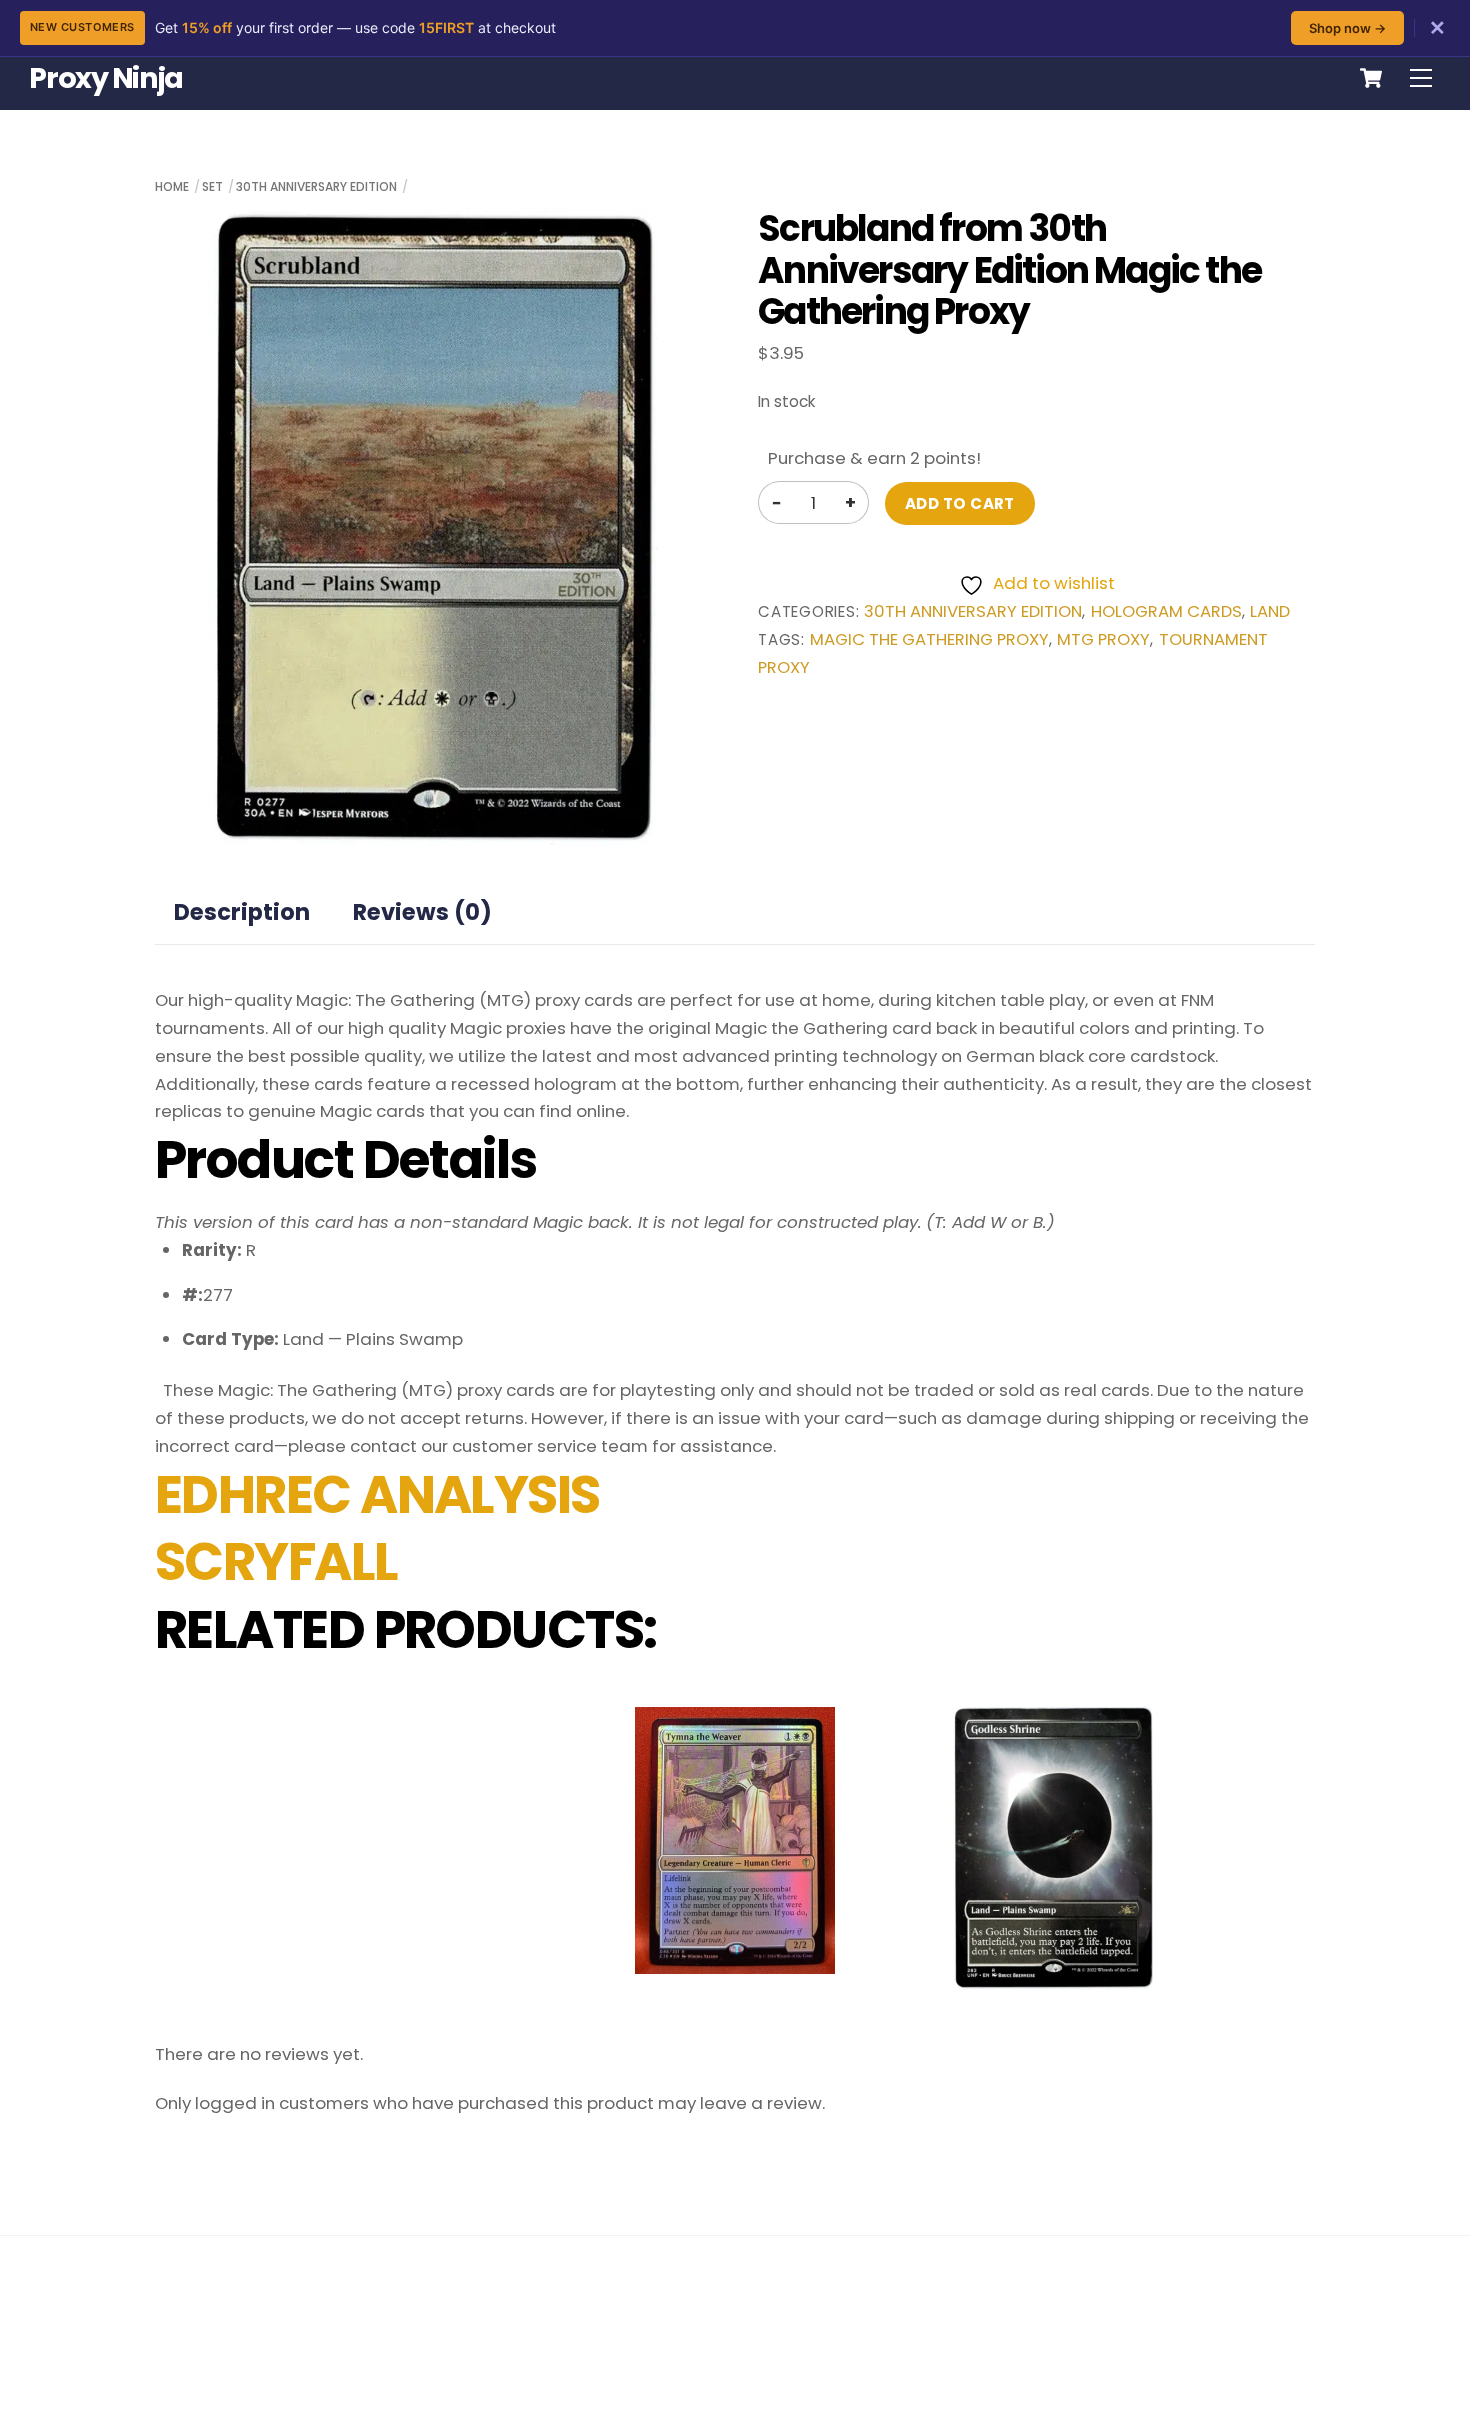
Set (212, 186)
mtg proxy (1103, 639)
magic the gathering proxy (929, 639)
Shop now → (1347, 28)
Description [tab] (242, 912)
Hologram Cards (1166, 611)
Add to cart (960, 503)
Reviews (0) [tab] (422, 912)
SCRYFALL (276, 1562)
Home (172, 186)
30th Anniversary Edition (316, 186)
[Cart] (1371, 78)
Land (1270, 611)
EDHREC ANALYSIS (377, 1495)
